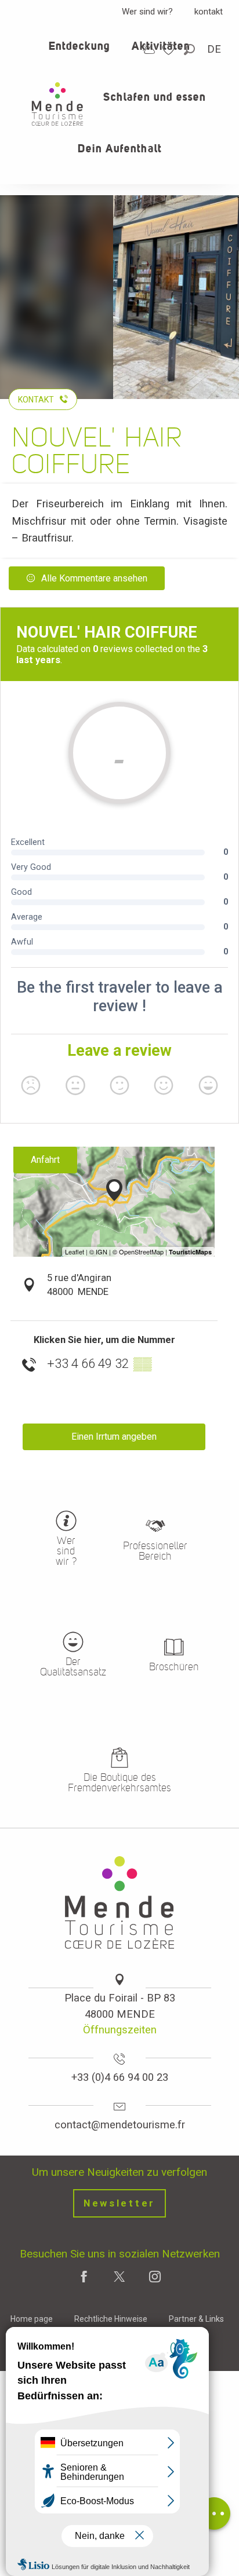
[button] (190, 50)
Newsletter (119, 2203)
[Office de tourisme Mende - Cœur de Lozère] (57, 104)
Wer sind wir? (147, 12)
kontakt (209, 12)
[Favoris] (170, 50)
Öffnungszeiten (120, 2030)
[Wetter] (149, 49)
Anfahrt (45, 1160)
